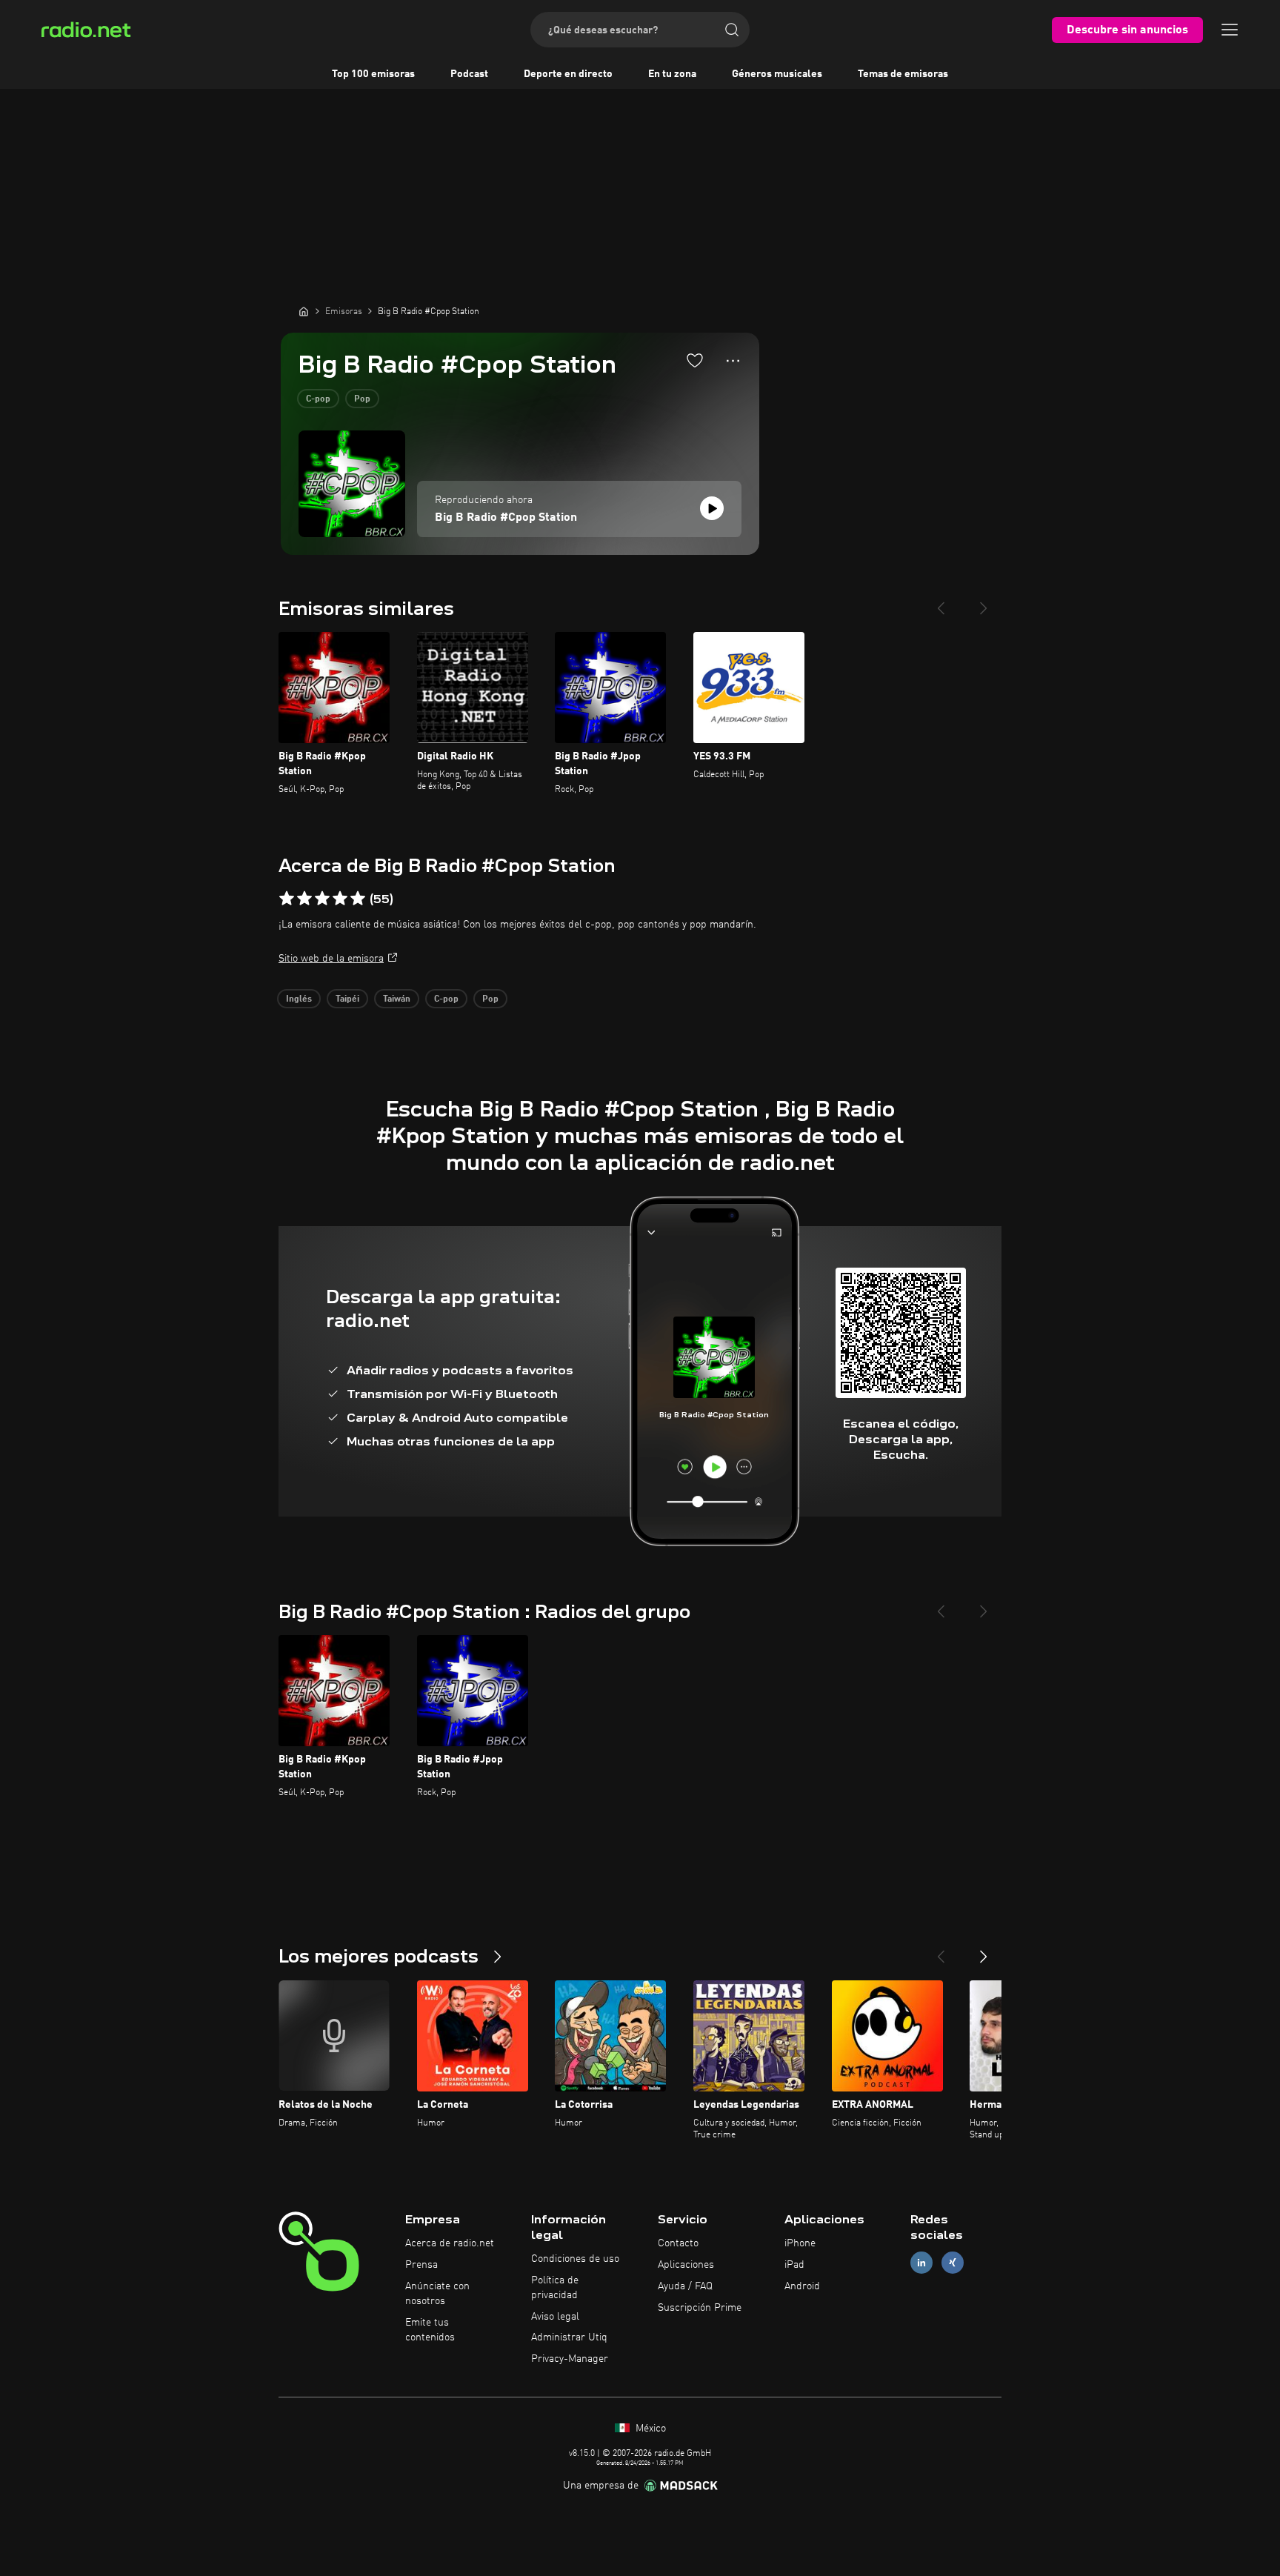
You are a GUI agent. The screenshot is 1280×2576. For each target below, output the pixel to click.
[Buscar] (732, 30)
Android (802, 2286)
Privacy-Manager (570, 2359)
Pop (362, 399)
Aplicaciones (686, 2265)
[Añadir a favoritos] (695, 360)
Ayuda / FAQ (685, 2286)
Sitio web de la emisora (331, 959)
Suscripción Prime (700, 2308)
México (649, 2429)
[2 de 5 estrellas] (304, 899)
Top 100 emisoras (373, 74)
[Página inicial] (304, 311)
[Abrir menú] (1230, 30)
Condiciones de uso (575, 2259)
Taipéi (347, 999)
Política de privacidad (555, 2288)
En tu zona (672, 74)
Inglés (299, 999)
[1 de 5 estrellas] (287, 899)
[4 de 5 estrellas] (340, 899)
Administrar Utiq (569, 2337)
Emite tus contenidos (430, 2330)
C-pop (318, 399)
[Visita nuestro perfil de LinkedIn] (921, 2263)
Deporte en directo (568, 74)
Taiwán (397, 999)
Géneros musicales (777, 74)
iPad (794, 2265)
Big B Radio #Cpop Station (506, 518)
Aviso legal (555, 2317)
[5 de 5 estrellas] (358, 899)
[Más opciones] (733, 361)
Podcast (469, 74)
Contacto (678, 2243)
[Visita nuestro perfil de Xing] (953, 2263)
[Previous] (941, 602)
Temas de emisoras (903, 74)
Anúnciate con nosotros (437, 2294)
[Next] (984, 602)
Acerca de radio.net (450, 2243)
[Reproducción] (712, 508)
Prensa (421, 2265)
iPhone (800, 2243)
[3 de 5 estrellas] (322, 899)
